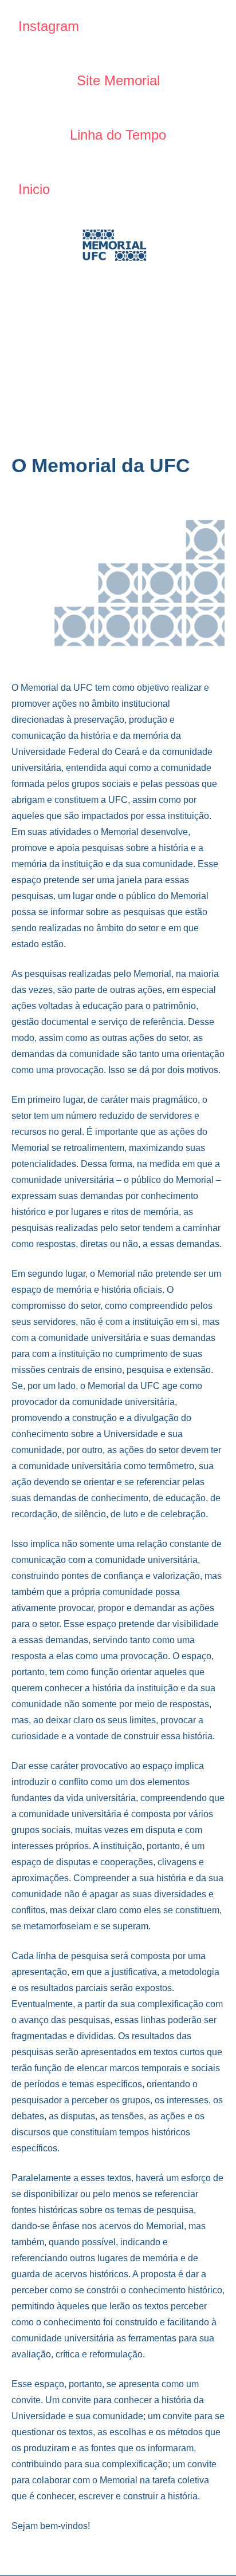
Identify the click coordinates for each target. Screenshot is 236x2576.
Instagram (49, 26)
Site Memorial (118, 80)
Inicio (34, 189)
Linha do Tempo (118, 135)
